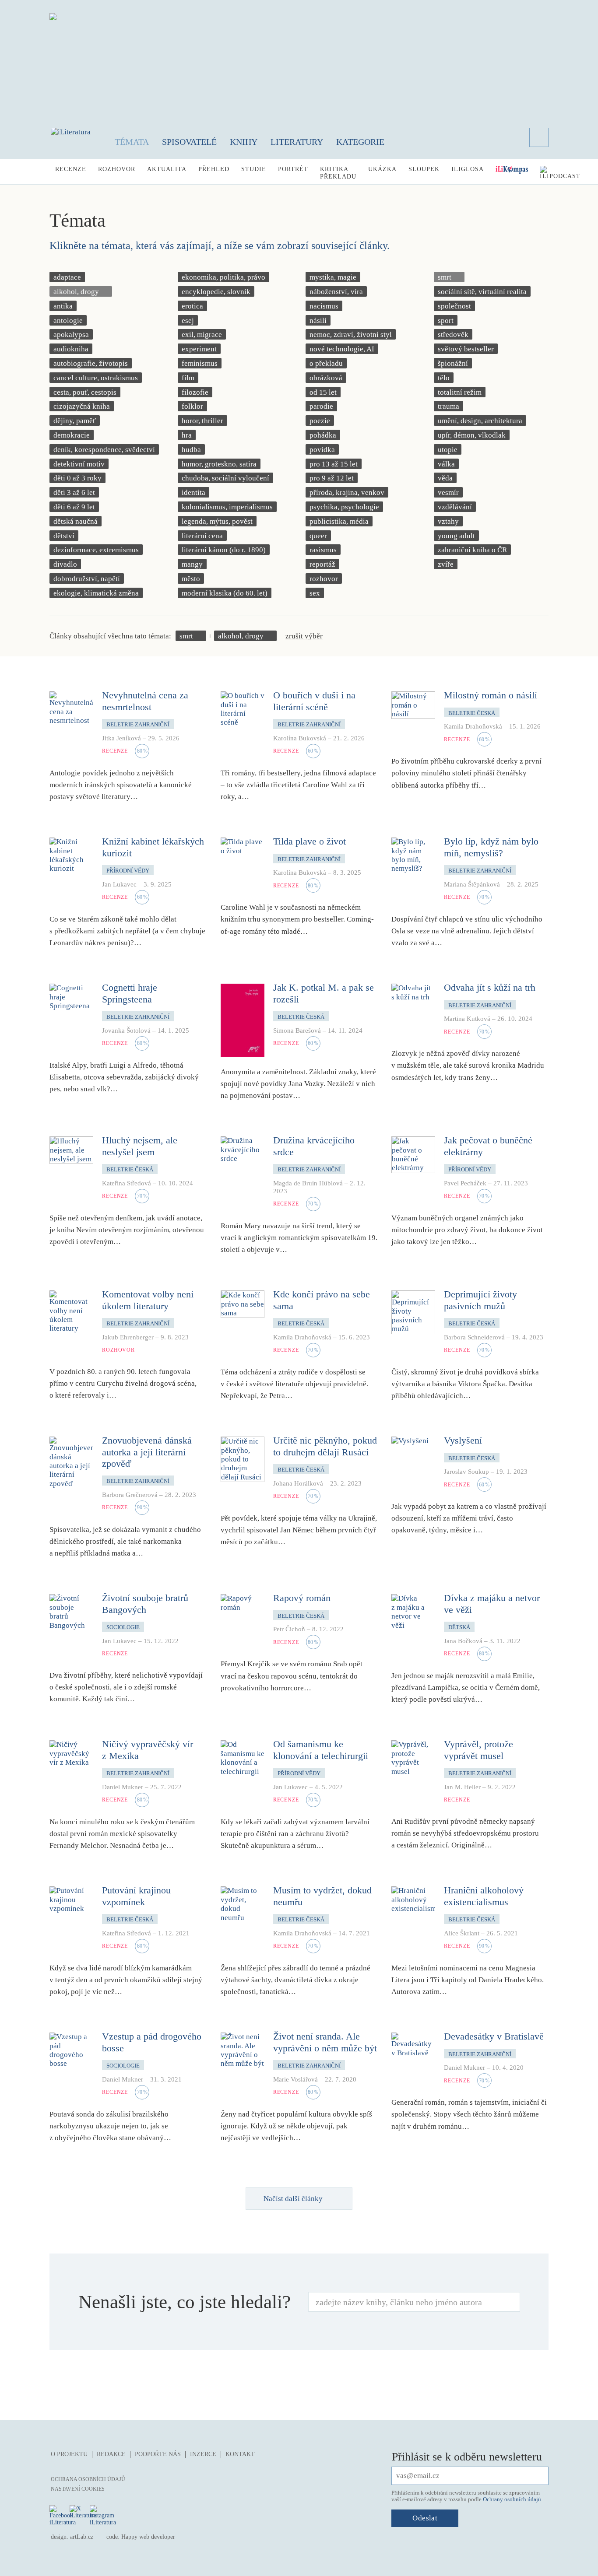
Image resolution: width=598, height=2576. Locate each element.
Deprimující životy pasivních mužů (480, 1300)
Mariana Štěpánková (472, 884)
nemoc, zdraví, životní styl (351, 335)
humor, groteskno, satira (219, 464)
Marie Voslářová (295, 2079)
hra (187, 435)
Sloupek (424, 169)
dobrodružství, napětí (87, 579)
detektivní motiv (79, 464)
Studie (254, 169)
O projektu (69, 2454)
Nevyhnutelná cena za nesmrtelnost (145, 701)
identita (193, 492)
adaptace (67, 277)
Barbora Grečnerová (130, 1495)
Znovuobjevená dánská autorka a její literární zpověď (147, 1452)
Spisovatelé (189, 142)
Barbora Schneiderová (474, 1337)
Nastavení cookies (78, 2489)
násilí (318, 321)
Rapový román (302, 1598)
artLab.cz (82, 2537)
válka (446, 464)
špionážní (453, 363)
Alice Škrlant (462, 1933)
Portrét (293, 169)
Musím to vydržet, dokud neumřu (322, 1896)
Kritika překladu (338, 173)
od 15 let (323, 392)
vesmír (448, 492)
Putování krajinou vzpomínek (136, 1896)
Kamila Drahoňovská (473, 726)
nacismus (324, 306)
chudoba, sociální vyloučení (225, 478)
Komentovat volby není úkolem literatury (148, 1300)
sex (315, 593)
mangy (192, 564)
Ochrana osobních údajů (88, 2479)
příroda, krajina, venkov (347, 492)
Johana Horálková (298, 1483)
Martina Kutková (467, 1019)
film (188, 378)
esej (188, 321)
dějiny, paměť (75, 421)
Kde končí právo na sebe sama (322, 1300)
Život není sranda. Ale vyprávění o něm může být (325, 2042)
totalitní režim (460, 392)
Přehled (214, 169)
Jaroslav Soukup (466, 1472)
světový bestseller (466, 349)
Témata (132, 142)
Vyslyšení (463, 1440)
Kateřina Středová (127, 1183)
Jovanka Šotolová (126, 1030)
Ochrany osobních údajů (512, 2499)
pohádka (323, 435)
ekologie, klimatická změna (96, 593)
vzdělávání (455, 507)
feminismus (200, 363)
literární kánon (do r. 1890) (224, 550)
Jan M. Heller (462, 1787)
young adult (456, 536)
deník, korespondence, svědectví (104, 450)
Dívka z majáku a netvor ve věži (492, 1603)
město (191, 579)
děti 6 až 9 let (74, 507)
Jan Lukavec (119, 884)
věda (445, 478)
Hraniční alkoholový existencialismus (484, 1896)
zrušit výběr (304, 636)
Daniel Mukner (123, 1787)
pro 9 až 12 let (332, 478)
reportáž (322, 564)
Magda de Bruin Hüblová (308, 1183)
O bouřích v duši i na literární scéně (314, 701)
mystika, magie (333, 277)
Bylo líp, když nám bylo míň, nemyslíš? (491, 847)
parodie (321, 406)
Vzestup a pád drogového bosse (152, 2042)
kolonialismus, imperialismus (227, 507)
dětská (459, 1627)
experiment (199, 349)
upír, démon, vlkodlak (472, 435)
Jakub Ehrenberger (128, 1337)
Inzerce (203, 2454)
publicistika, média (339, 521)
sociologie (123, 1627)
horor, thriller (202, 421)
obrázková (326, 378)
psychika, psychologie (344, 507)
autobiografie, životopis (91, 363)
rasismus (323, 550)
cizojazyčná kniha (82, 406)
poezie (320, 421)
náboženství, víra (336, 292)
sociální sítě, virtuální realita (482, 292)
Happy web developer (148, 2537)
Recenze (71, 169)
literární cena (202, 536)
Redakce (111, 2454)
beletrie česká (472, 713)
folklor (192, 406)
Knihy (244, 142)
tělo (444, 378)
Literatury (297, 142)
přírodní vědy (128, 871)
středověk (453, 335)
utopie (448, 450)
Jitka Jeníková (121, 738)
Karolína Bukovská (300, 738)
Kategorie (360, 142)
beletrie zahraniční (138, 724)
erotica (192, 306)
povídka (322, 450)
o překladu (326, 363)
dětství (64, 536)
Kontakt (240, 2454)
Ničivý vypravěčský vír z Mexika (148, 1750)
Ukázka (382, 169)
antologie (68, 321)
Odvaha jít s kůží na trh (490, 987)
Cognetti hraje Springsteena (130, 993)
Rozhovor (117, 169)
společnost (454, 306)
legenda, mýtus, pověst (217, 521)
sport (446, 321)
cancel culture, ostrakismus (96, 378)
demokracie (72, 435)
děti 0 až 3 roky (77, 478)
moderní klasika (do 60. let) (225, 593)
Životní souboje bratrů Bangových (145, 1603)
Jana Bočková (463, 1641)
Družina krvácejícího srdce (314, 1146)
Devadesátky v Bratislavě (494, 2036)
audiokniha (71, 349)
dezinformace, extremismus (96, 550)
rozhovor (324, 579)
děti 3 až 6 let (74, 492)
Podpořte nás (158, 2454)
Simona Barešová (297, 1030)
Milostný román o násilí (491, 695)
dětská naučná (76, 521)
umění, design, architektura (480, 421)
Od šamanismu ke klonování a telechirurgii (321, 1750)
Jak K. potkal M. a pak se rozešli (324, 993)
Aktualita (167, 169)
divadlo (65, 564)
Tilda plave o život (310, 841)
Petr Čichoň (289, 1629)
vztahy (448, 521)
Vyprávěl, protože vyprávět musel (478, 1750)
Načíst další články (293, 2199)
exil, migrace (202, 335)
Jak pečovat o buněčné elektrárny (488, 1146)
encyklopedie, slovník (216, 292)
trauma (448, 406)
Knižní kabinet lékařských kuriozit (153, 847)
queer (318, 536)
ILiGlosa (468, 169)
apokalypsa (71, 335)
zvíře (446, 564)
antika (63, 306)
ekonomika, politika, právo (223, 277)
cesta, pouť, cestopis (85, 392)
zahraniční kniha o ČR (472, 550)
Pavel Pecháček (465, 1183)
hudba (191, 450)
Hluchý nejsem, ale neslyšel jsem (140, 1146)
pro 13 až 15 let (334, 464)
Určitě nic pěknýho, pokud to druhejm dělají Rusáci (325, 1446)
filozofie (195, 392)
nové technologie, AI (342, 349)
